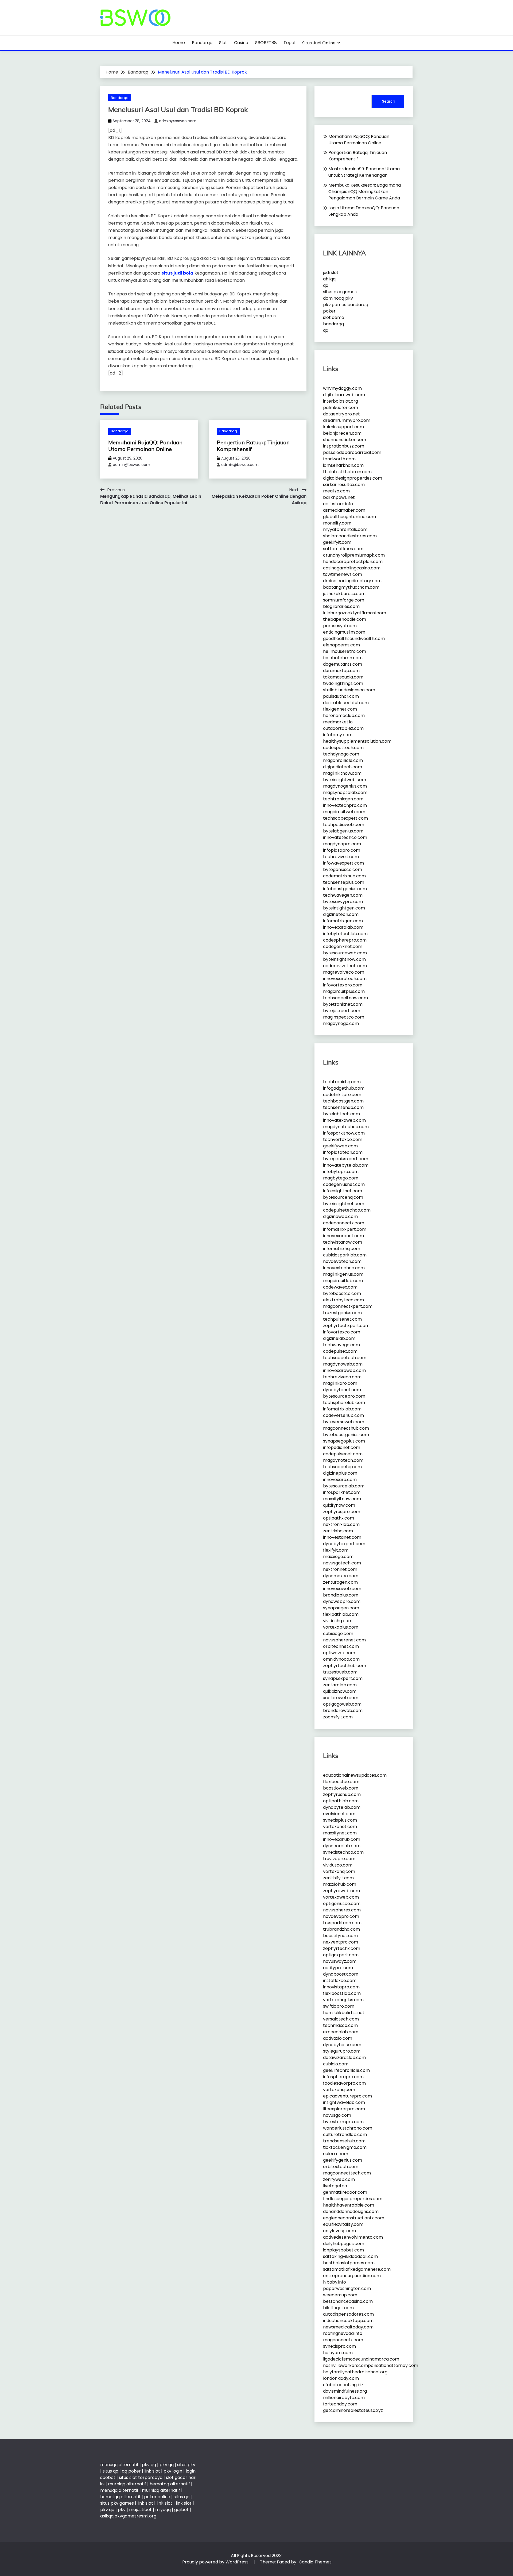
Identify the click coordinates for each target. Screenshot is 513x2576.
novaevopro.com (341, 1916)
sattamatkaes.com (343, 549)
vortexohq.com (339, 2090)
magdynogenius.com (345, 786)
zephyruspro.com (342, 1512)
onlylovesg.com (339, 2231)
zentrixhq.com (338, 1531)
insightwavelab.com (344, 2102)
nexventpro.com (341, 1942)
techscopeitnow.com (345, 998)
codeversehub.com (343, 1415)
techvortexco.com (343, 1139)
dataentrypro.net (341, 414)
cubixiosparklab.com (345, 1255)
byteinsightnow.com (344, 959)
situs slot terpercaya (141, 2477)
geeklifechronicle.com (346, 2070)
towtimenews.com (343, 574)
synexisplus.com (340, 1820)
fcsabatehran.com (343, 658)
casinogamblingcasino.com (352, 568)
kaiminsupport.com (343, 427)
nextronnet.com (340, 1569)
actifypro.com (338, 1968)
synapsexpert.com (343, 1678)
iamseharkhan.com (343, 465)
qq (326, 285)
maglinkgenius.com (343, 1274)
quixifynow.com (339, 1505)
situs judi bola (177, 273)
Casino (241, 43)
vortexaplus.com (341, 1627)
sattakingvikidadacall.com (350, 2256)
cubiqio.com (336, 2064)
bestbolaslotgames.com (349, 2263)
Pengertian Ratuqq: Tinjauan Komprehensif (358, 156)
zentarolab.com (340, 1685)
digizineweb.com (340, 1216)
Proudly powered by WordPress (216, 2562)
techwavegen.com (343, 895)
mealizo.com (336, 491)
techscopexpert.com (345, 818)
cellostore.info (338, 504)
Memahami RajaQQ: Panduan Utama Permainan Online (145, 446)
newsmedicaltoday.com (348, 2327)
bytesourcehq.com (343, 1197)
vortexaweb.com (341, 1897)
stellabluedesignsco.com (349, 690)
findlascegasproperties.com (353, 2199)
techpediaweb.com (344, 825)
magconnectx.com (343, 2340)
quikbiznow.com (340, 1691)
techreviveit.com (341, 857)
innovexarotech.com (345, 979)
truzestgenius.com (342, 1313)
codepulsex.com (340, 1351)
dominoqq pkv (338, 298)
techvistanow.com (343, 1242)
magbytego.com (341, 1178)
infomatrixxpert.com (345, 1229)
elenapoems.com (341, 645)
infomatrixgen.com (343, 921)
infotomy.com (338, 735)
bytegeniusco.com (343, 869)
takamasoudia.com (343, 677)
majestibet (140, 2510)
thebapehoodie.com (345, 619)
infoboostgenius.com (345, 889)
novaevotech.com (342, 1261)
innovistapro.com (341, 1987)
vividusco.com (338, 1865)
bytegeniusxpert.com (346, 1159)
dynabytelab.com (342, 1807)
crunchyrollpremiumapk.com (354, 555)
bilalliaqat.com (338, 2308)
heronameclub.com (344, 716)
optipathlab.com (341, 1801)
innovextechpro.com (345, 805)
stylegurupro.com (342, 2051)
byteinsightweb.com (345, 780)
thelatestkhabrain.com (347, 472)
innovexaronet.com (343, 1236)
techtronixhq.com (342, 1082)
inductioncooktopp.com (348, 2321)
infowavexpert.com (343, 863)
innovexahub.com (342, 1839)
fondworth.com (339, 459)
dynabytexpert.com (344, 1544)
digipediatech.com (343, 767)
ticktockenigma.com (345, 2147)
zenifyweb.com (339, 2179)
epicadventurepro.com (347, 2096)
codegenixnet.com (343, 946)
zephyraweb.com (341, 1891)
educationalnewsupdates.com (355, 1775)
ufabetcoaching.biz (343, 2385)
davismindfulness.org (345, 2391)
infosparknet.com (342, 1492)
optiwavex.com (339, 1653)
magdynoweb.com (343, 1364)
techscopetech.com (345, 1358)
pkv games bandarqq (346, 305)
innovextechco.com (344, 1268)
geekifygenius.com (343, 2160)
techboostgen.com (343, 1101)
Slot (223, 43)
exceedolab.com (341, 2032)
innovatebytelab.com (346, 1165)
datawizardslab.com (344, 2058)
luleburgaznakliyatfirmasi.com (355, 613)
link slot (152, 2471)
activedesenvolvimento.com (353, 2237)
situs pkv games (340, 292)
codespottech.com (343, 748)
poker (329, 311)
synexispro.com (339, 2346)
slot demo (334, 317)
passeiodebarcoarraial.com (352, 452)
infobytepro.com (341, 1172)
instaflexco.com (340, 1981)
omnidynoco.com (341, 1659)
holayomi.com (338, 2353)
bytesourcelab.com (344, 1486)
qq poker (131, 2471)
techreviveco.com (342, 1377)
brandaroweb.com (343, 1711)
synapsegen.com (341, 1608)
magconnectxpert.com (348, 1306)
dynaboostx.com (341, 1974)
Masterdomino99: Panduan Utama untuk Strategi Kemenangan (364, 172)
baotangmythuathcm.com (351, 587)
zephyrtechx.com (342, 1948)
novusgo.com (337, 2115)
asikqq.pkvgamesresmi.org (128, 2516)
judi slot (331, 273)
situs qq (110, 2471)
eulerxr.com (336, 2154)
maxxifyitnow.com (342, 1499)
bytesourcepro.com (344, 1396)
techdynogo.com (341, 754)
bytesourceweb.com (345, 953)
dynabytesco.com (342, 2045)
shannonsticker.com (345, 440)
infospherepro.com (343, 2077)
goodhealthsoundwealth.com (354, 639)
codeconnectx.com (344, 1223)
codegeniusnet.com (344, 1184)
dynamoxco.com (341, 1576)
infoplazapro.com (342, 850)
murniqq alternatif (127, 2484)
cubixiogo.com (338, 1634)
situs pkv (186, 2465)
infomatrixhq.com (342, 1249)
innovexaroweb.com (344, 1370)
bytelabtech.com (341, 1114)
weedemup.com (340, 2295)
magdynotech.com (343, 1460)
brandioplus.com (341, 1595)
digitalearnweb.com (344, 395)
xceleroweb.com (341, 1698)
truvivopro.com (339, 1859)
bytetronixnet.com (343, 1004)
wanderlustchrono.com (348, 2128)
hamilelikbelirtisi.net (344, 2013)
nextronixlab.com (341, 1524)
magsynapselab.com (345, 793)
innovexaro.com (340, 1480)
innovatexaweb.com (344, 1120)
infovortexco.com (342, 1332)
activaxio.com (338, 2038)
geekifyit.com (337, 542)
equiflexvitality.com (343, 2224)
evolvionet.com (339, 1814)
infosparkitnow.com (344, 1133)
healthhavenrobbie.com (349, 2205)
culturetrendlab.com (345, 2135)
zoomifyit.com (338, 1717)
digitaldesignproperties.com (353, 478)
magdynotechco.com (346, 1127)
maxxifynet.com (340, 1833)
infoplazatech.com (343, 1152)
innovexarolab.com (343, 927)
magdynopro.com (342, 844)
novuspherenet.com (344, 1640)
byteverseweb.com (344, 1422)
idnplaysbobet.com (343, 2250)
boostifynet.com (340, 1936)
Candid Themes (315, 2562)
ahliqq (329, 279)
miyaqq (163, 2510)
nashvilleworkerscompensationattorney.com (371, 2365)
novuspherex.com (342, 1910)
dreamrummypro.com (347, 420)
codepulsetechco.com (347, 1210)
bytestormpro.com (343, 2122)
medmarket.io (338, 722)
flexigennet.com (340, 709)
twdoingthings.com (343, 683)
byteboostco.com (342, 1293)
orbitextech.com (341, 2167)
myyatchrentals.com (345, 529)
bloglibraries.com (341, 606)
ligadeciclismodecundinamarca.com (361, 2359)
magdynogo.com (341, 1023)
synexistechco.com (343, 1852)
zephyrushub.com (342, 1794)
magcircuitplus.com (344, 991)
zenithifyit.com (338, 1878)
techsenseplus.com (344, 882)
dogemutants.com (343, 664)
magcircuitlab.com (343, 1281)
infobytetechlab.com (345, 934)
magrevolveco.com (344, 972)
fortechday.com (340, 2404)
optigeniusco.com (342, 1904)
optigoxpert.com (341, 1955)
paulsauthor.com (341, 696)
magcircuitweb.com (344, 812)
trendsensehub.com (344, 2141)
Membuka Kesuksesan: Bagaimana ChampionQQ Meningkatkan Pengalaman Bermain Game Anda (365, 192)
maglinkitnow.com (342, 773)
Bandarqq (202, 43)
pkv (122, 2510)
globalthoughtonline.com (349, 517)
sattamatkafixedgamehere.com (357, 2269)
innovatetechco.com (345, 837)
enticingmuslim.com (344, 632)
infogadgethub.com (344, 1088)
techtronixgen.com (343, 799)
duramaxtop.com (341, 671)
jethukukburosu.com (344, 594)
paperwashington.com (347, 2288)
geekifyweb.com (340, 1146)
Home (179, 43)
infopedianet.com (342, 1447)
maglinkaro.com (340, 1383)
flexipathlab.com (341, 1614)
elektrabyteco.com (343, 1300)
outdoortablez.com (343, 728)
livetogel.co (335, 2186)
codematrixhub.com (344, 876)
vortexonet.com (340, 1827)
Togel (289, 43)
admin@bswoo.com (178, 121)
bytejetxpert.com (342, 1011)
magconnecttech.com (347, 2173)
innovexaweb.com (342, 1589)
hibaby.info (335, 2282)
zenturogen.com (340, 1582)
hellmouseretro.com (345, 651)
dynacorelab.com (342, 1846)
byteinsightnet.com (344, 1204)
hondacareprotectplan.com (353, 562)
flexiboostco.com (341, 1782)
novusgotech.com (342, 1563)
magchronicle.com (343, 760)
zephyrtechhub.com (345, 1666)
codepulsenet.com (343, 1454)
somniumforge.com (344, 600)
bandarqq (333, 324)
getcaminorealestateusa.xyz (353, 2410)
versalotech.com (341, 2019)
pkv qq (149, 2465)
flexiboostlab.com (342, 1993)
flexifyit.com (336, 1550)
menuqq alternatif (119, 2465)
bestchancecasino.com (348, 2301)
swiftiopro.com (339, 2006)
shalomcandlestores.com (350, 536)
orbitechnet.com (341, 1646)
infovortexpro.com (343, 985)
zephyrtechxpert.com (346, 1326)
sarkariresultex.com (344, 485)
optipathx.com (339, 1518)
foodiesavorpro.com (344, 2083)
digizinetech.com (341, 914)
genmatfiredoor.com (345, 2192)
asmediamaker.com (344, 510)
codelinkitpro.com (342, 1095)
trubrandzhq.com (341, 1929)
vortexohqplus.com (343, 2000)
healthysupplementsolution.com (357, 741)
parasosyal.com (340, 626)
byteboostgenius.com (346, 1435)
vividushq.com (338, 1621)
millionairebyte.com (344, 2398)
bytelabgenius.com (343, 831)
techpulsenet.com (342, 1319)
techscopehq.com (342, 1467)
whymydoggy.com (342, 388)
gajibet (181, 2510)
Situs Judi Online (319, 43)
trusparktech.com (342, 1923)
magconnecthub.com (346, 1428)
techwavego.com (341, 1345)
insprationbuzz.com (344, 446)
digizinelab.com (339, 1338)
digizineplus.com (340, 1473)
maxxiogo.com (338, 1557)
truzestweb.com (340, 1672)
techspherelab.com (344, 1403)
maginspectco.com (344, 1017)
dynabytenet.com (342, 1390)
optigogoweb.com (342, 1704)
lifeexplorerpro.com (344, 2109)
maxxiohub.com (340, 1884)
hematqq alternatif (170, 2484)
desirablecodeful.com (346, 703)
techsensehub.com (343, 1107)
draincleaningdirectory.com (352, 581)
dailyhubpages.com (344, 2244)
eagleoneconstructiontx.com (354, 2218)
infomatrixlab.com (342, 1409)
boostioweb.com (341, 1788)
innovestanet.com (342, 1537)
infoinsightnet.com (343, 1191)
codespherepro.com (345, 940)
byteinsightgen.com (344, 908)
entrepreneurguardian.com (352, 2276)
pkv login (173, 2471)
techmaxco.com (340, 2025)
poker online (157, 2497)
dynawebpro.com (342, 1601)
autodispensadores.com (348, 2314)
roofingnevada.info (343, 2333)
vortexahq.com (339, 1871)
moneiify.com (337, 523)
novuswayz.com (340, 1961)
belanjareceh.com (342, 433)
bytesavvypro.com (343, 902)
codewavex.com (340, 1287)
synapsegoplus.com (344, 1441)
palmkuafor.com (341, 408)
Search (389, 101)
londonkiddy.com (341, 2378)
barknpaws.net (339, 497)
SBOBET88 (266, 43)
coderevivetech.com (345, 966)
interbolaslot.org (341, 401)
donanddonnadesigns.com (351, 2211)
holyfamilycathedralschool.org (355, 2372)
